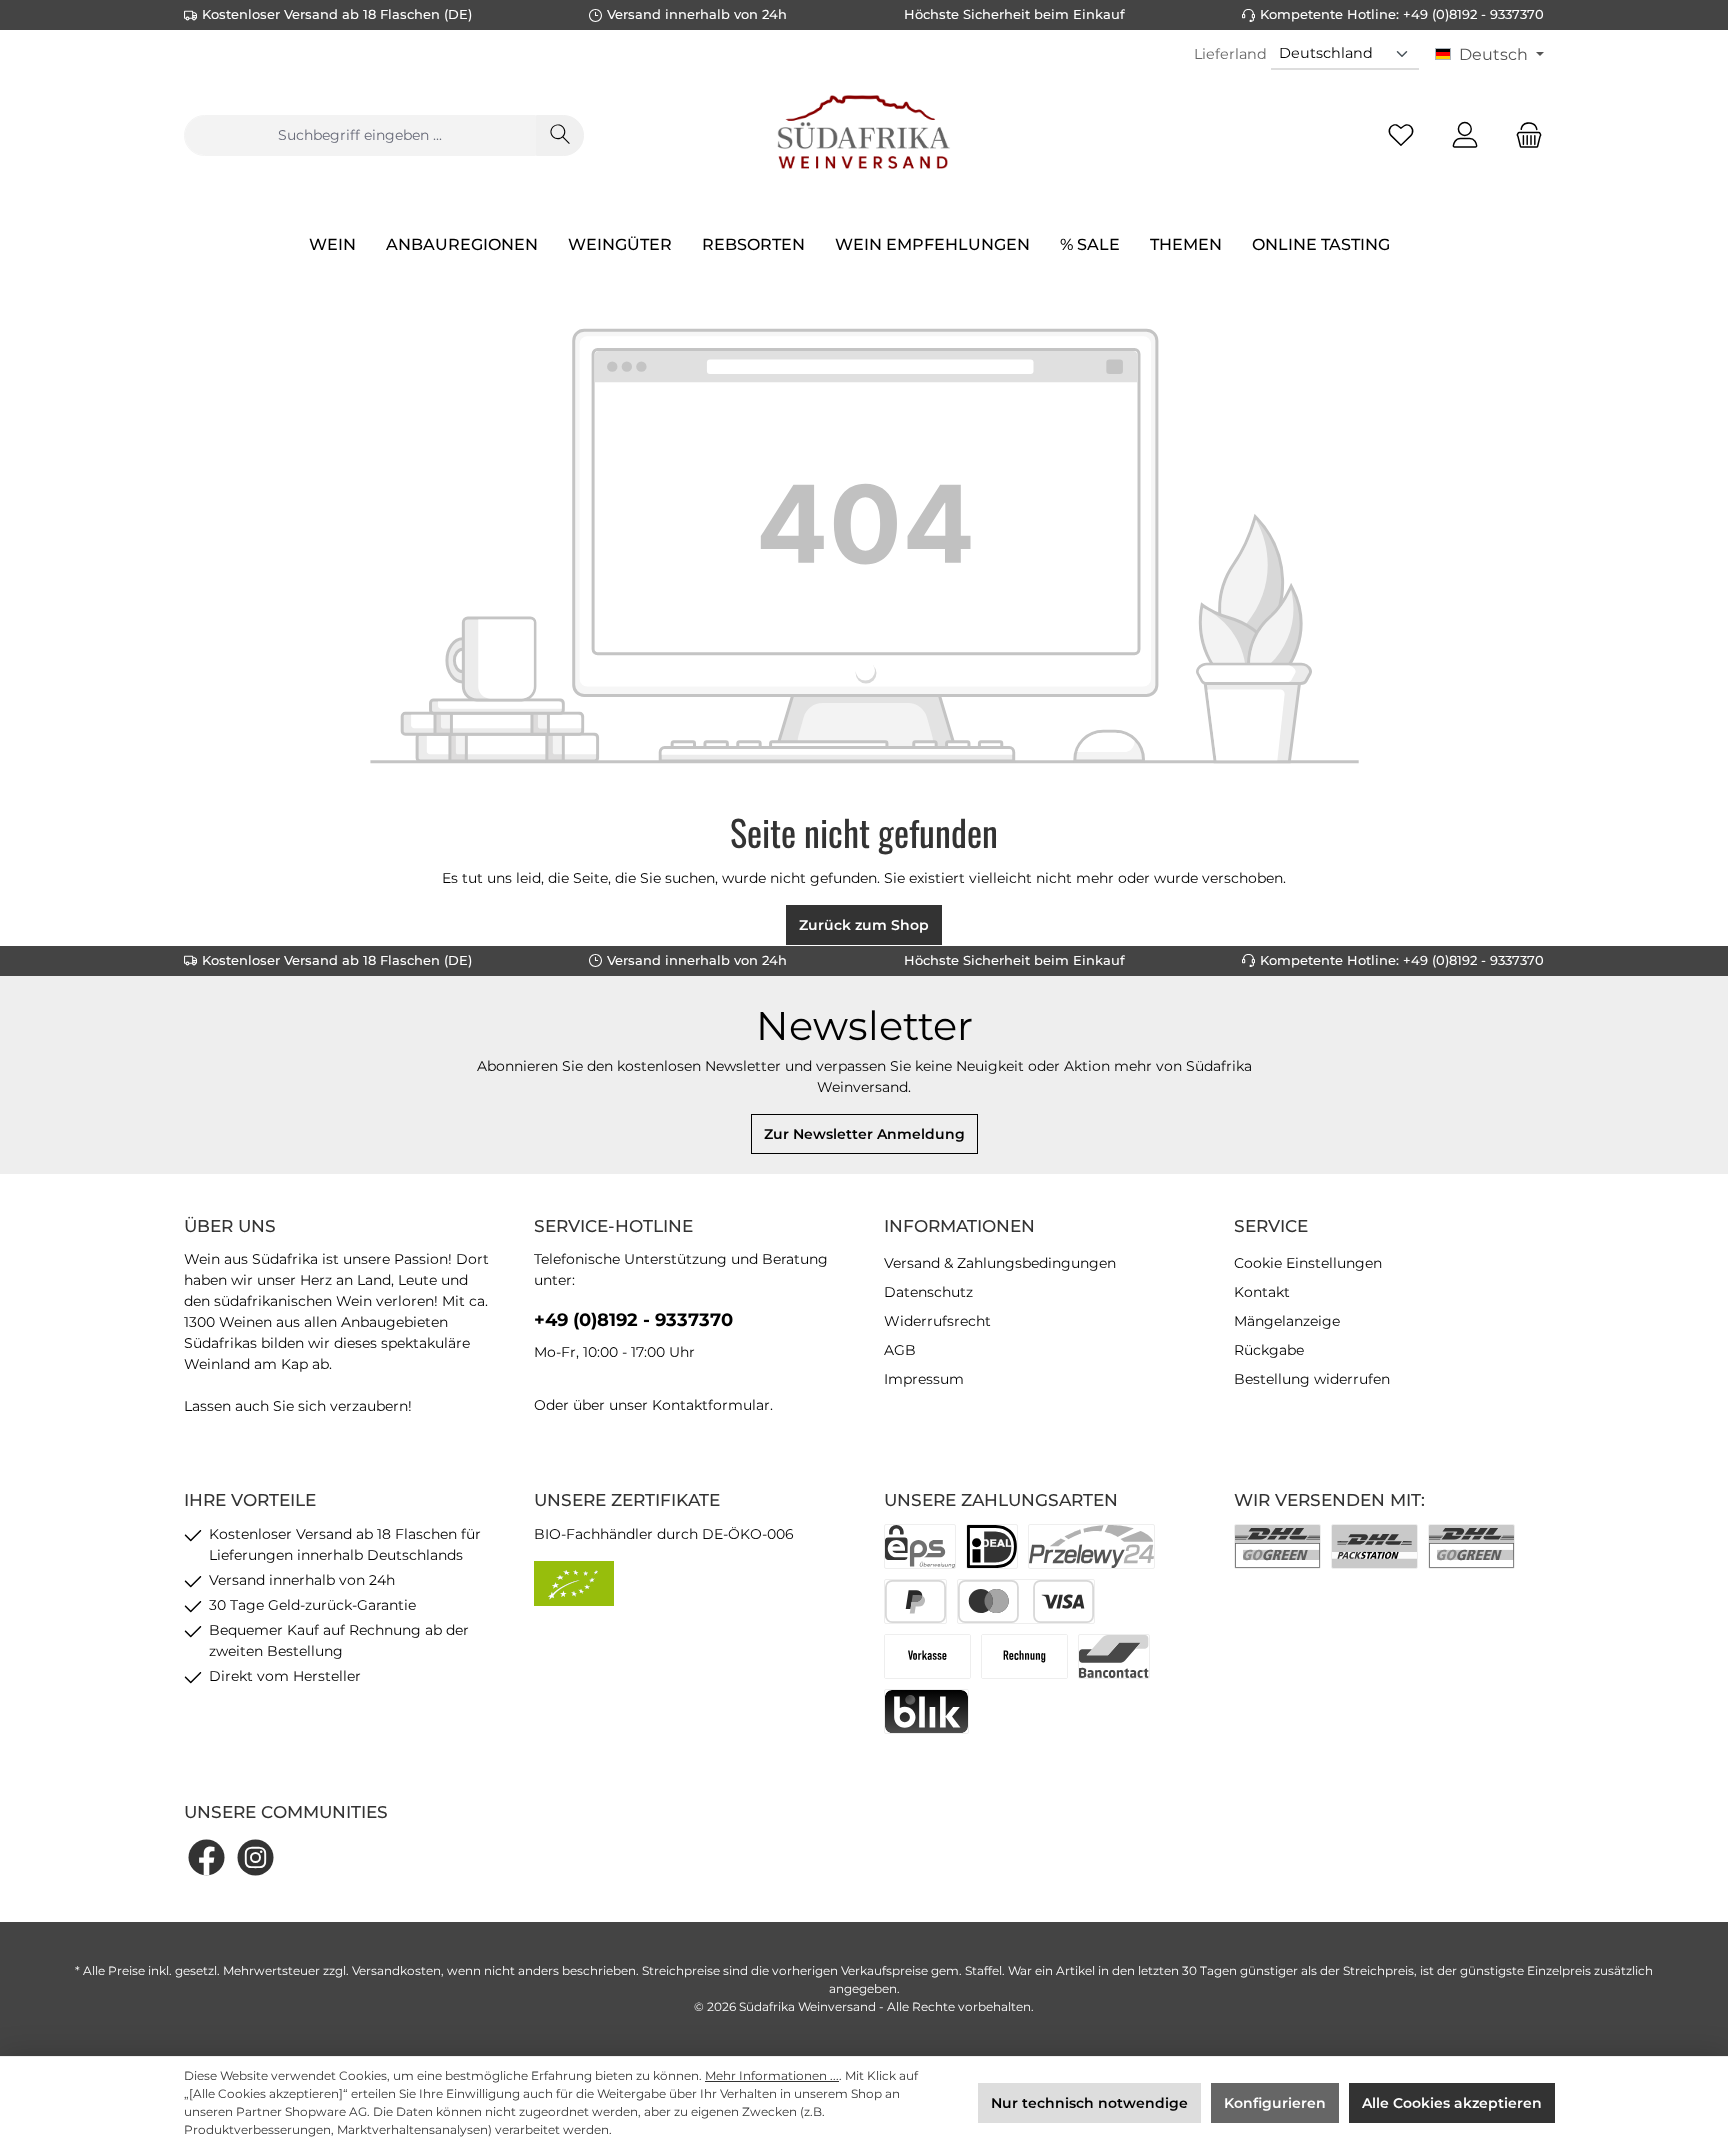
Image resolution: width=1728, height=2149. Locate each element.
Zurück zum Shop (864, 925)
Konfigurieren (1275, 2103)
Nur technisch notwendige (1089, 2103)
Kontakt (1262, 1292)
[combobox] (360, 135)
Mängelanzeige (1287, 1321)
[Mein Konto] (1465, 135)
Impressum (924, 1379)
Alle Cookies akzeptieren (1452, 2103)
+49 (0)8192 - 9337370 (633, 1320)
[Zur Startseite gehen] (864, 135)
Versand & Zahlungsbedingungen (1000, 1263)
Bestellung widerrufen (1312, 1379)
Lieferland (1230, 54)
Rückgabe (1269, 1350)
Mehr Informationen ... (772, 2075)
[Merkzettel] (1401, 135)
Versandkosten (396, 1970)
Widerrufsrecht (937, 1321)
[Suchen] (560, 135)
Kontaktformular (711, 1405)
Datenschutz (928, 1292)
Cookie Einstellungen (1308, 1263)
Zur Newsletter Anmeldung (864, 1134)
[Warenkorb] (1523, 135)
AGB (900, 1350)
